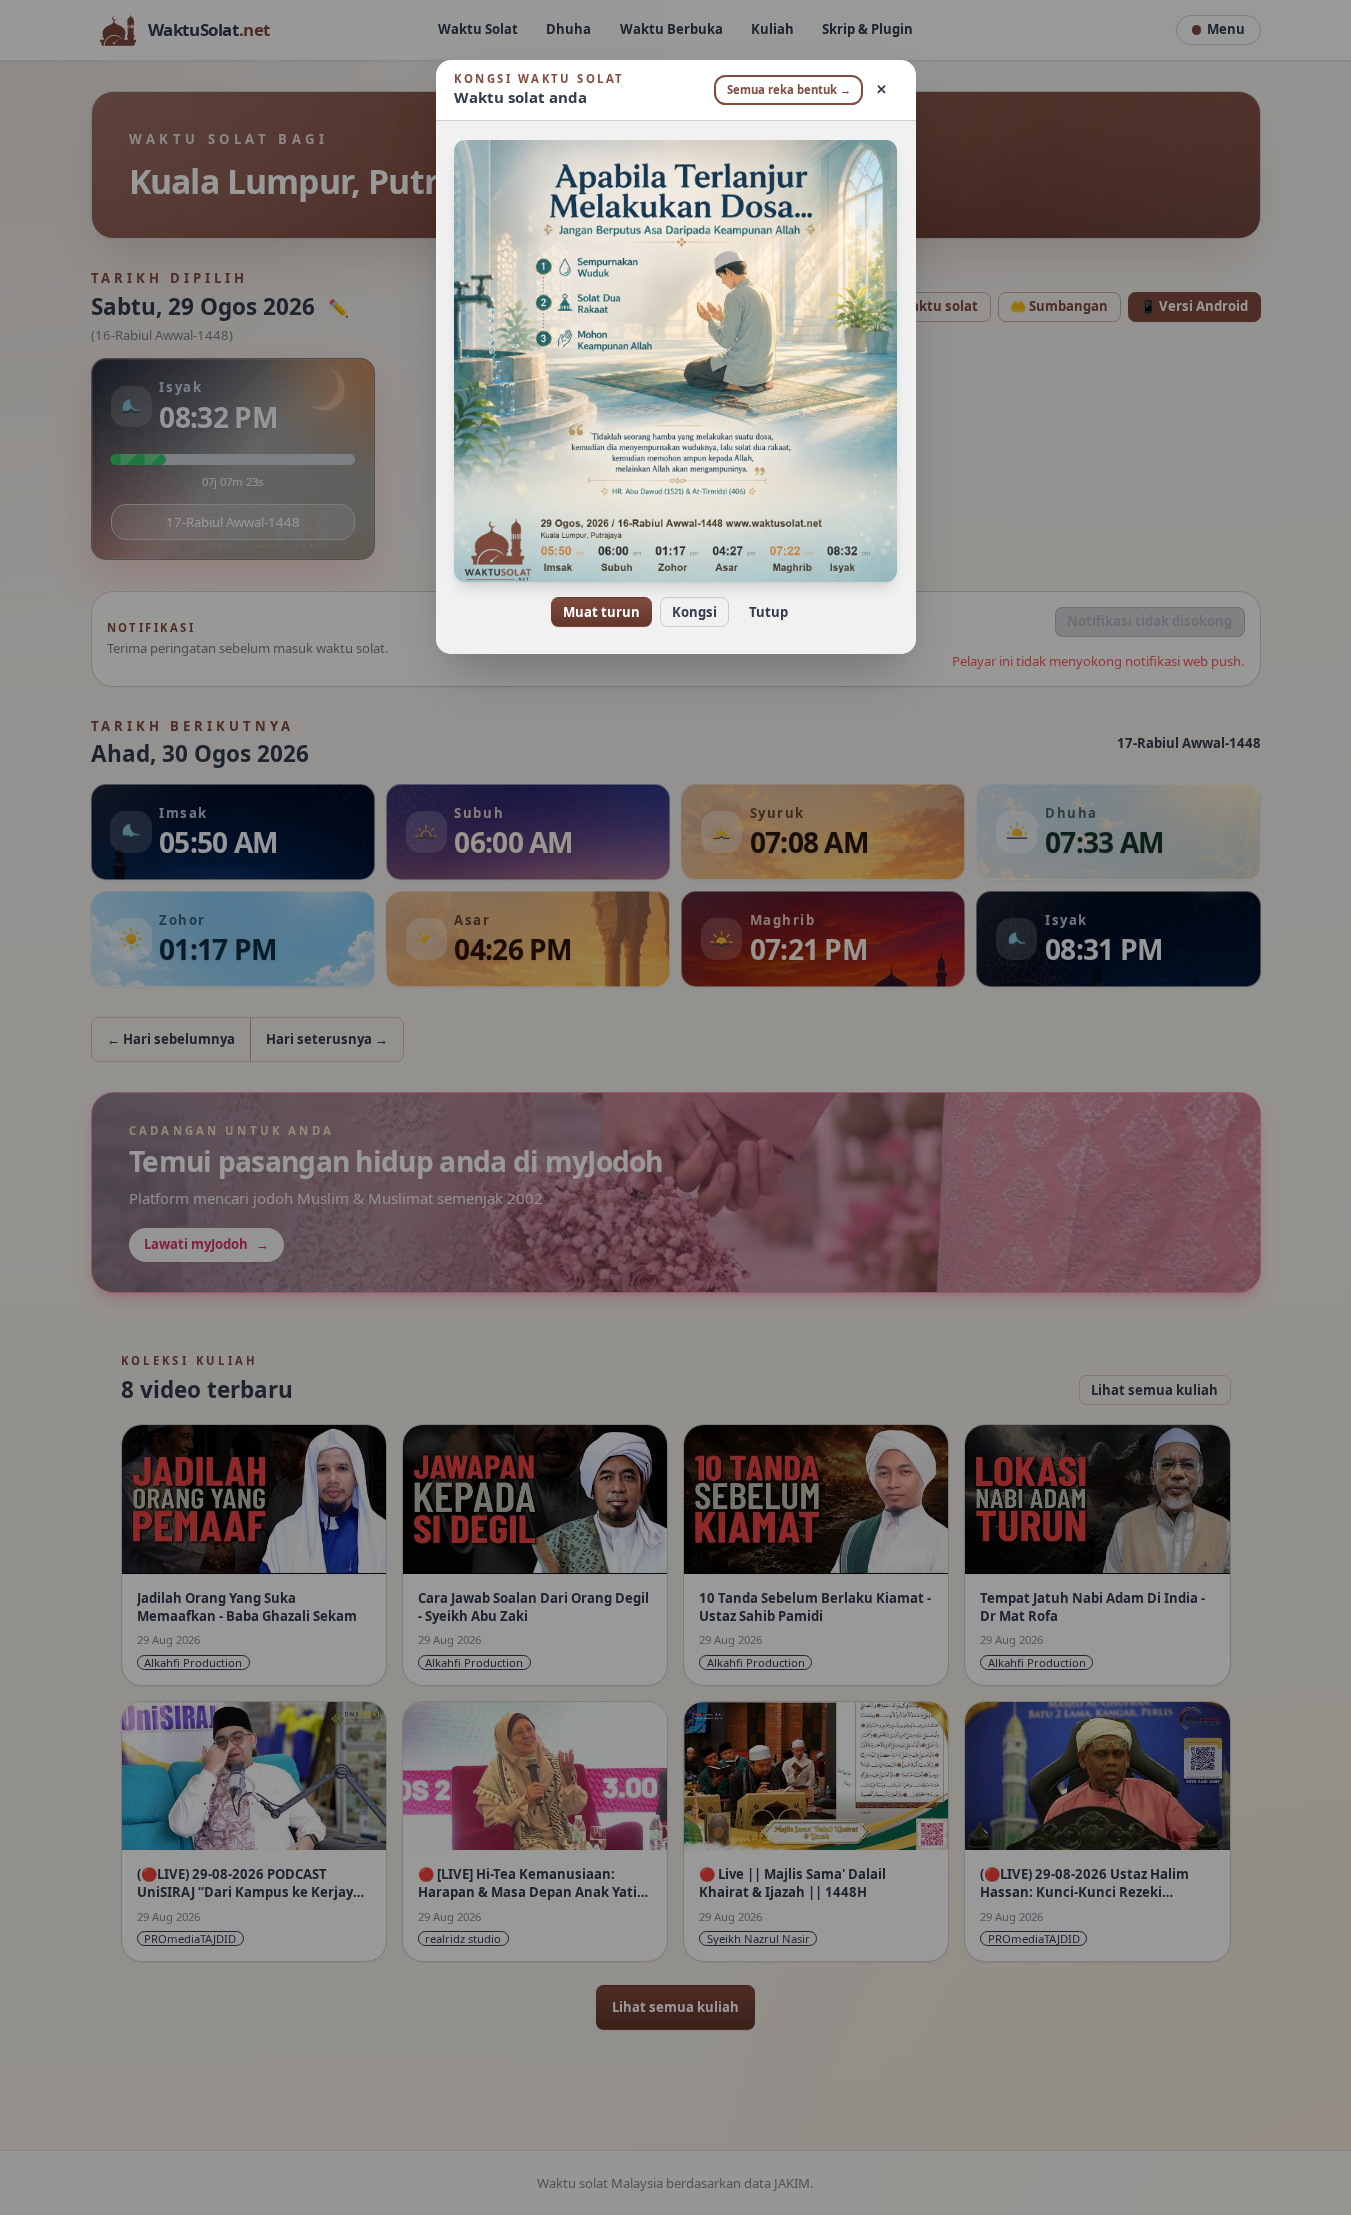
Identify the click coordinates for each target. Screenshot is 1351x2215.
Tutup (768, 612)
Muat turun (601, 612)
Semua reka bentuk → (789, 89)
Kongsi (694, 612)
